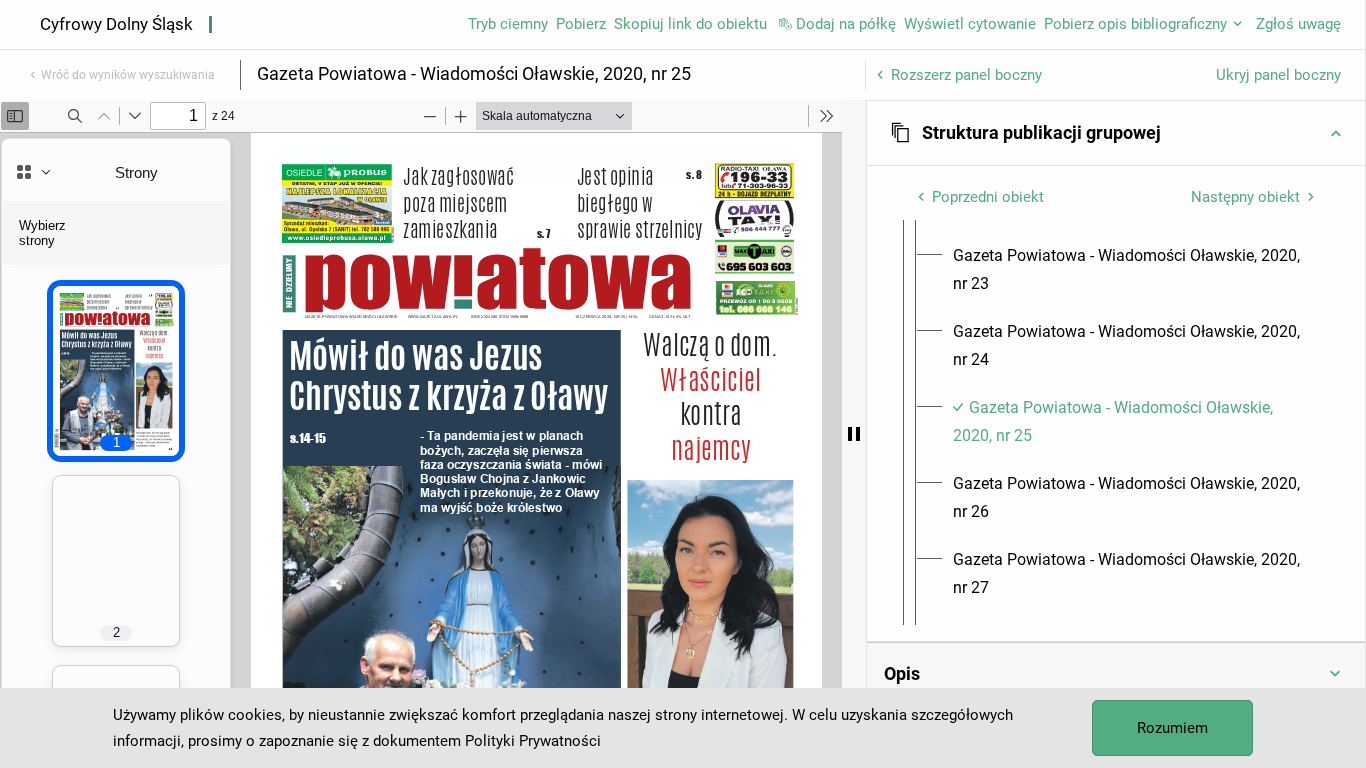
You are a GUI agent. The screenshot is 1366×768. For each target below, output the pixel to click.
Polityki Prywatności (533, 741)
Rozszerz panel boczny (966, 75)
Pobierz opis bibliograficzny (1135, 24)
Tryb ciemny (508, 24)
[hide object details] (854, 434)
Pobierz (581, 24)
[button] (1116, 133)
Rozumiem (1172, 728)
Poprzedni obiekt (988, 197)
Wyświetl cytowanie (970, 24)
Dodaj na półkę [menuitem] (846, 24)
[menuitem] (1134, 270)
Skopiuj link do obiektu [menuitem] (690, 24)
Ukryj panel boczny (1278, 75)
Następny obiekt (1245, 197)
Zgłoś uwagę (1298, 24)
